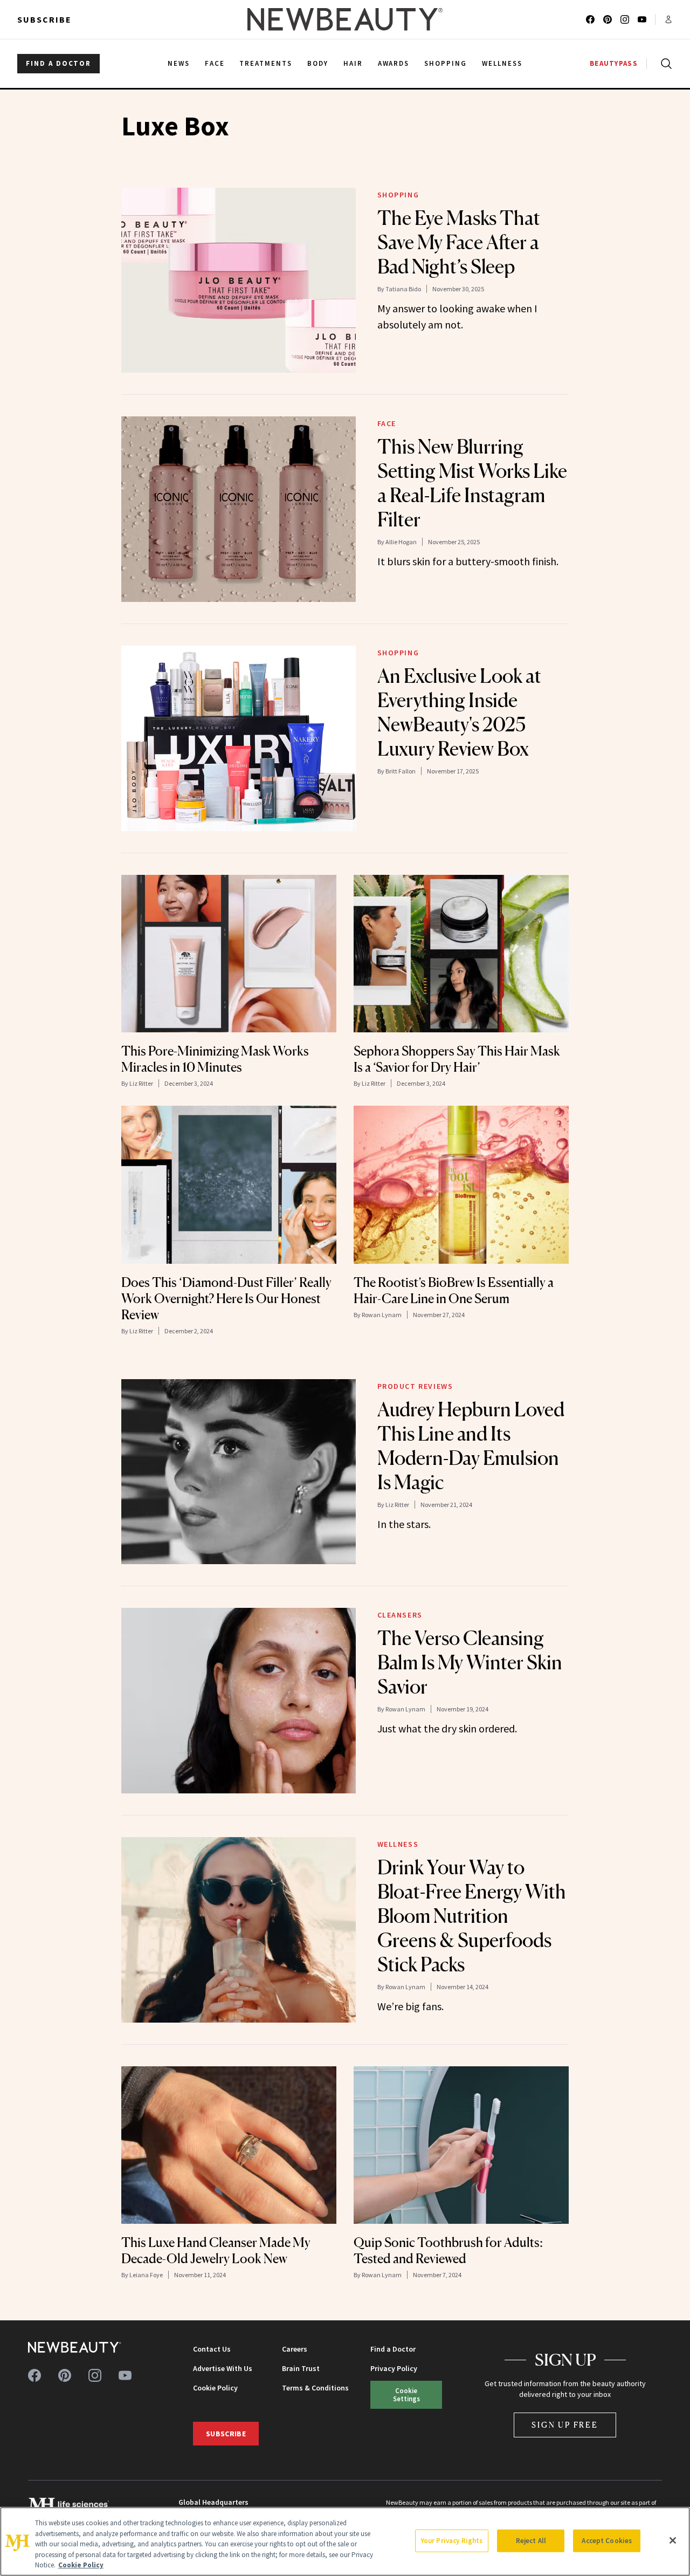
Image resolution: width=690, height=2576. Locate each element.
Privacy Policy (394, 2368)
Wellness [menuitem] (502, 63)
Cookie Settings (406, 2395)
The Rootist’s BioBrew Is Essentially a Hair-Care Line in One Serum (454, 1290)
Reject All (531, 2541)
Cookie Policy (215, 2388)
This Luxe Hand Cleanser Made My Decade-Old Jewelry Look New (216, 2250)
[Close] (673, 2540)
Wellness (398, 1844)
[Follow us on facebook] (590, 19)
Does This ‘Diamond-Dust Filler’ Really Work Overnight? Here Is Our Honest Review (226, 1299)
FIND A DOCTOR (58, 63)
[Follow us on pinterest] (608, 19)
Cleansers (400, 1615)
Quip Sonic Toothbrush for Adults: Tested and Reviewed (448, 2250)
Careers (295, 2349)
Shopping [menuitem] (446, 63)
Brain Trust (301, 2368)
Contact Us (212, 2349)
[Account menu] (668, 19)
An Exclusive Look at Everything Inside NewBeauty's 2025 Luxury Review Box (459, 712)
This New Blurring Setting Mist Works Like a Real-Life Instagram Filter (472, 483)
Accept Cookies (607, 2541)
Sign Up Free (565, 2425)
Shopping (398, 195)
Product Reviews (415, 1386)
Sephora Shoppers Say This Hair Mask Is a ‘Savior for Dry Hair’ (457, 1059)
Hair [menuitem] (353, 63)
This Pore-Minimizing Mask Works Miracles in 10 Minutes (215, 1059)
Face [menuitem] (215, 63)
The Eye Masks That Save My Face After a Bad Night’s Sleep (459, 242)
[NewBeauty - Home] (345, 19)
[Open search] (664, 64)
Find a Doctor (393, 2349)
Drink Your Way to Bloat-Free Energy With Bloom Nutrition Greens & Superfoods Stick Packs (472, 1916)
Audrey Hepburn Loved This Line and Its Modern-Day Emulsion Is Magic (471, 1446)
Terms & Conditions (315, 2388)
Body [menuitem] (318, 63)
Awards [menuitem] (394, 63)
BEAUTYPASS (614, 63)
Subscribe (44, 19)
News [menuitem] (179, 63)
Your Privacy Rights (452, 2541)
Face (387, 423)
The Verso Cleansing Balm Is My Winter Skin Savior (470, 1662)
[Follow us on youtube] (642, 19)
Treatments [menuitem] (266, 63)
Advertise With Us (223, 2368)
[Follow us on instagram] (625, 19)
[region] (345, 2541)
